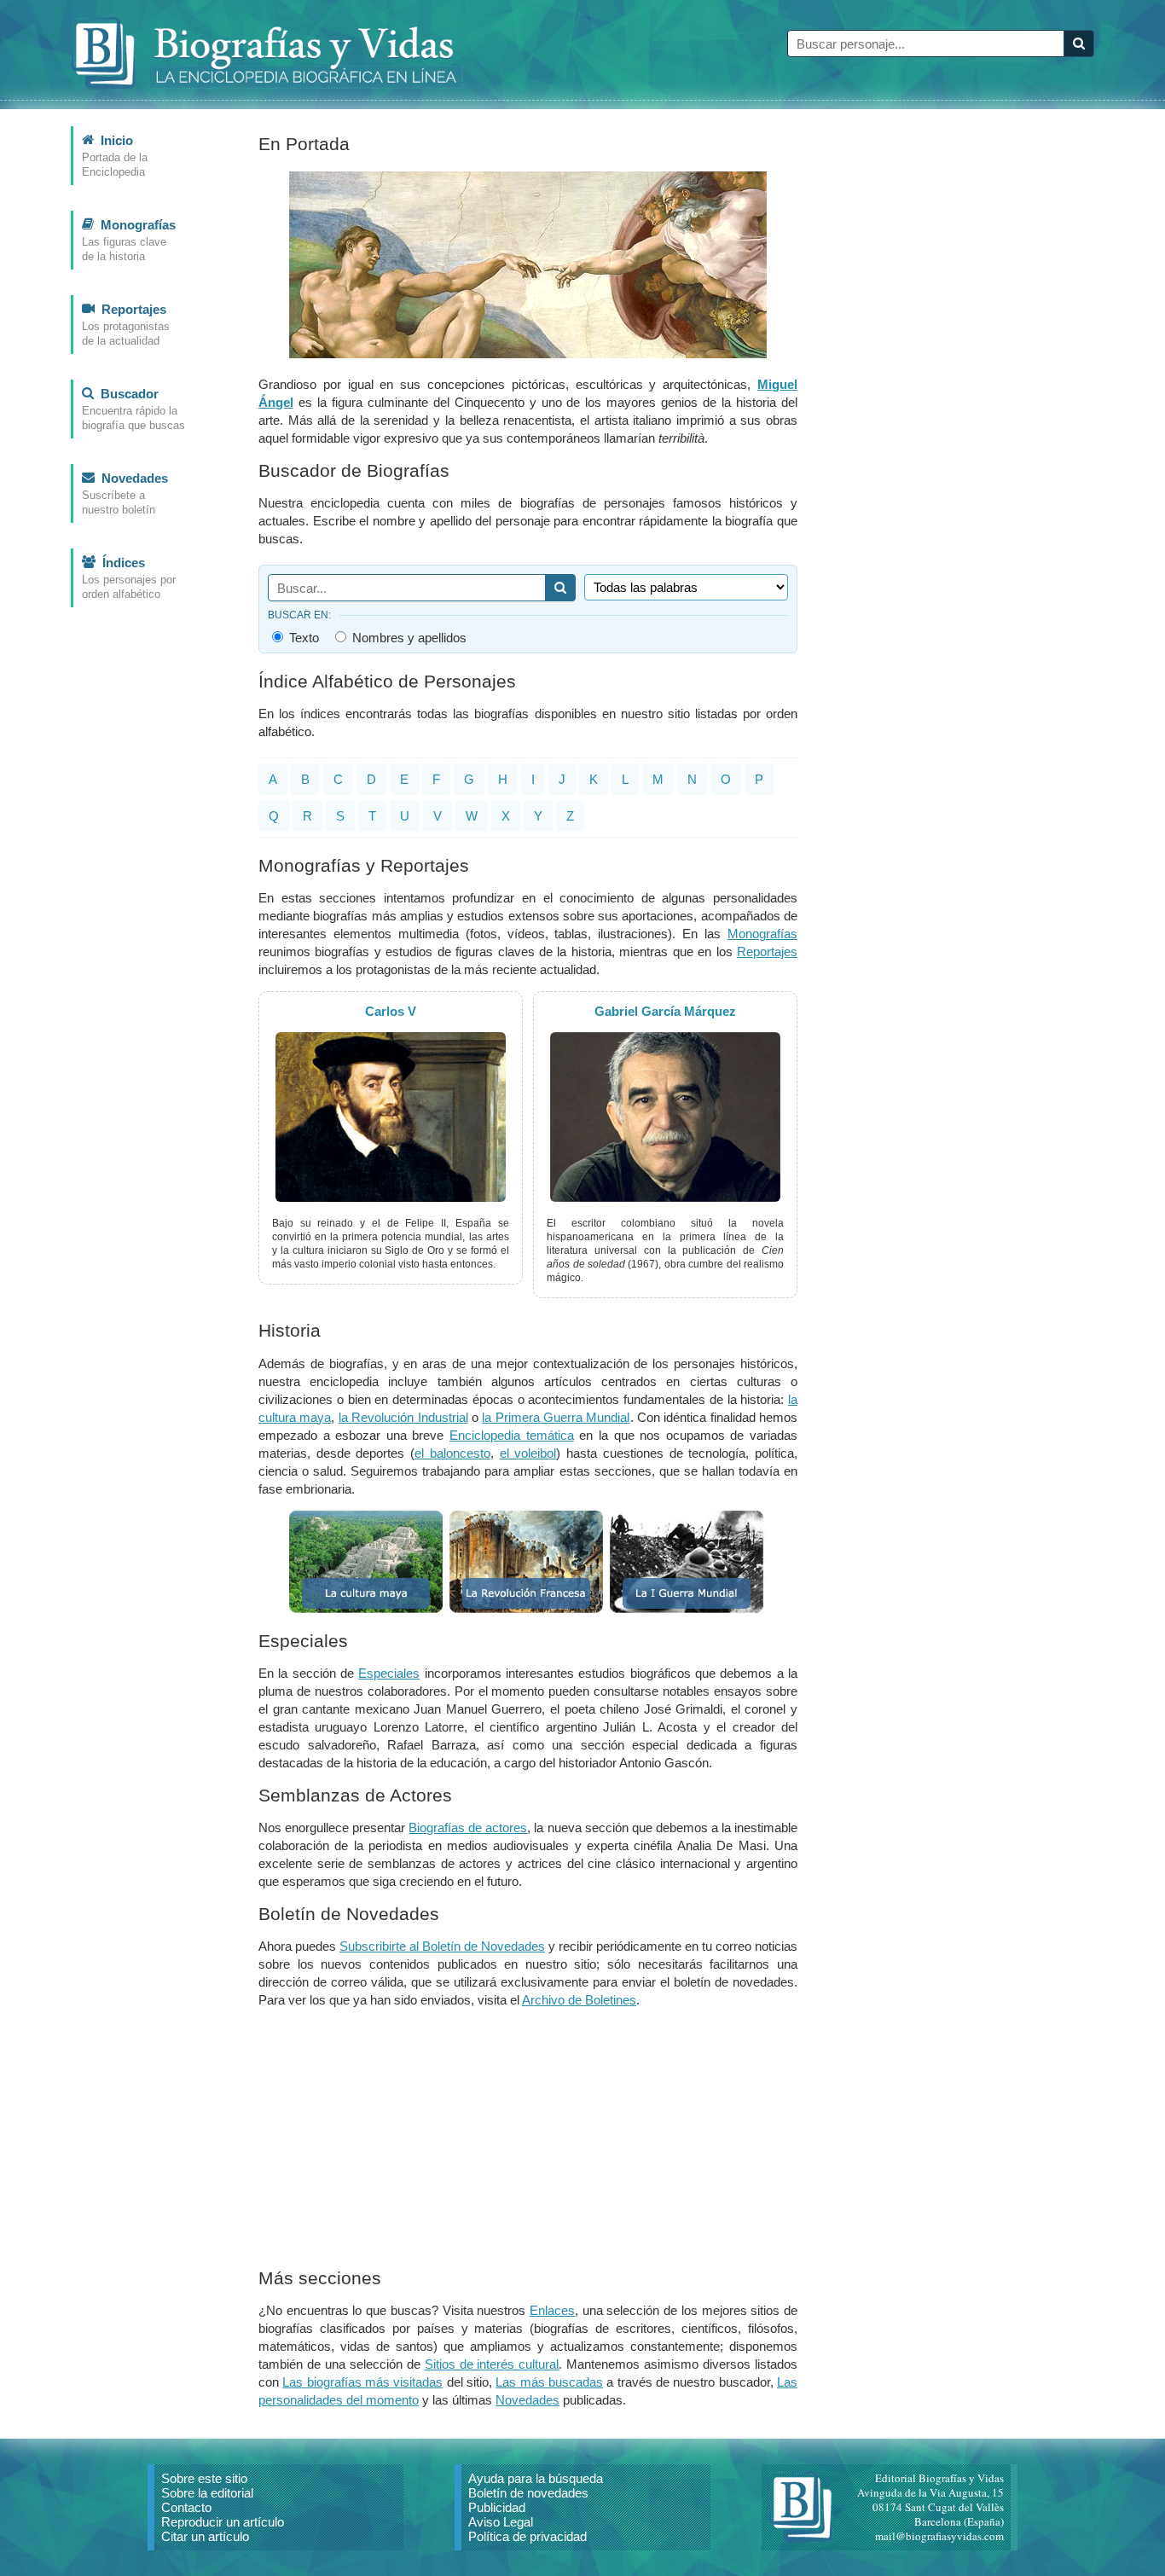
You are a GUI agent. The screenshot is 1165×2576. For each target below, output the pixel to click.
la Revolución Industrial (403, 1417)
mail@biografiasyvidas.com (939, 2536)
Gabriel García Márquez (665, 1011)
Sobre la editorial (207, 2493)
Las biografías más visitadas (362, 2382)
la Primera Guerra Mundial (556, 1417)
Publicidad (497, 2507)
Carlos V (391, 1011)
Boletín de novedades (528, 2493)
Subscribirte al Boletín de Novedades (442, 1946)
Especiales (389, 1673)
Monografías (762, 934)
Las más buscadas (549, 2382)
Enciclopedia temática (512, 1435)
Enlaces (552, 2310)
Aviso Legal (501, 2522)
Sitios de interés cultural (492, 2364)
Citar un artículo (205, 2536)
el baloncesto (452, 1453)
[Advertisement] (528, 2141)
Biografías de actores (468, 1828)
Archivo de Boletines (579, 2000)
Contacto (186, 2507)
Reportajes (767, 951)
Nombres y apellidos (408, 637)
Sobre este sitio (204, 2478)
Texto (302, 637)
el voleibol (528, 1453)
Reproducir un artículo (223, 2522)
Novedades (527, 2400)
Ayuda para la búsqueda (536, 2478)
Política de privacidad (527, 2536)
